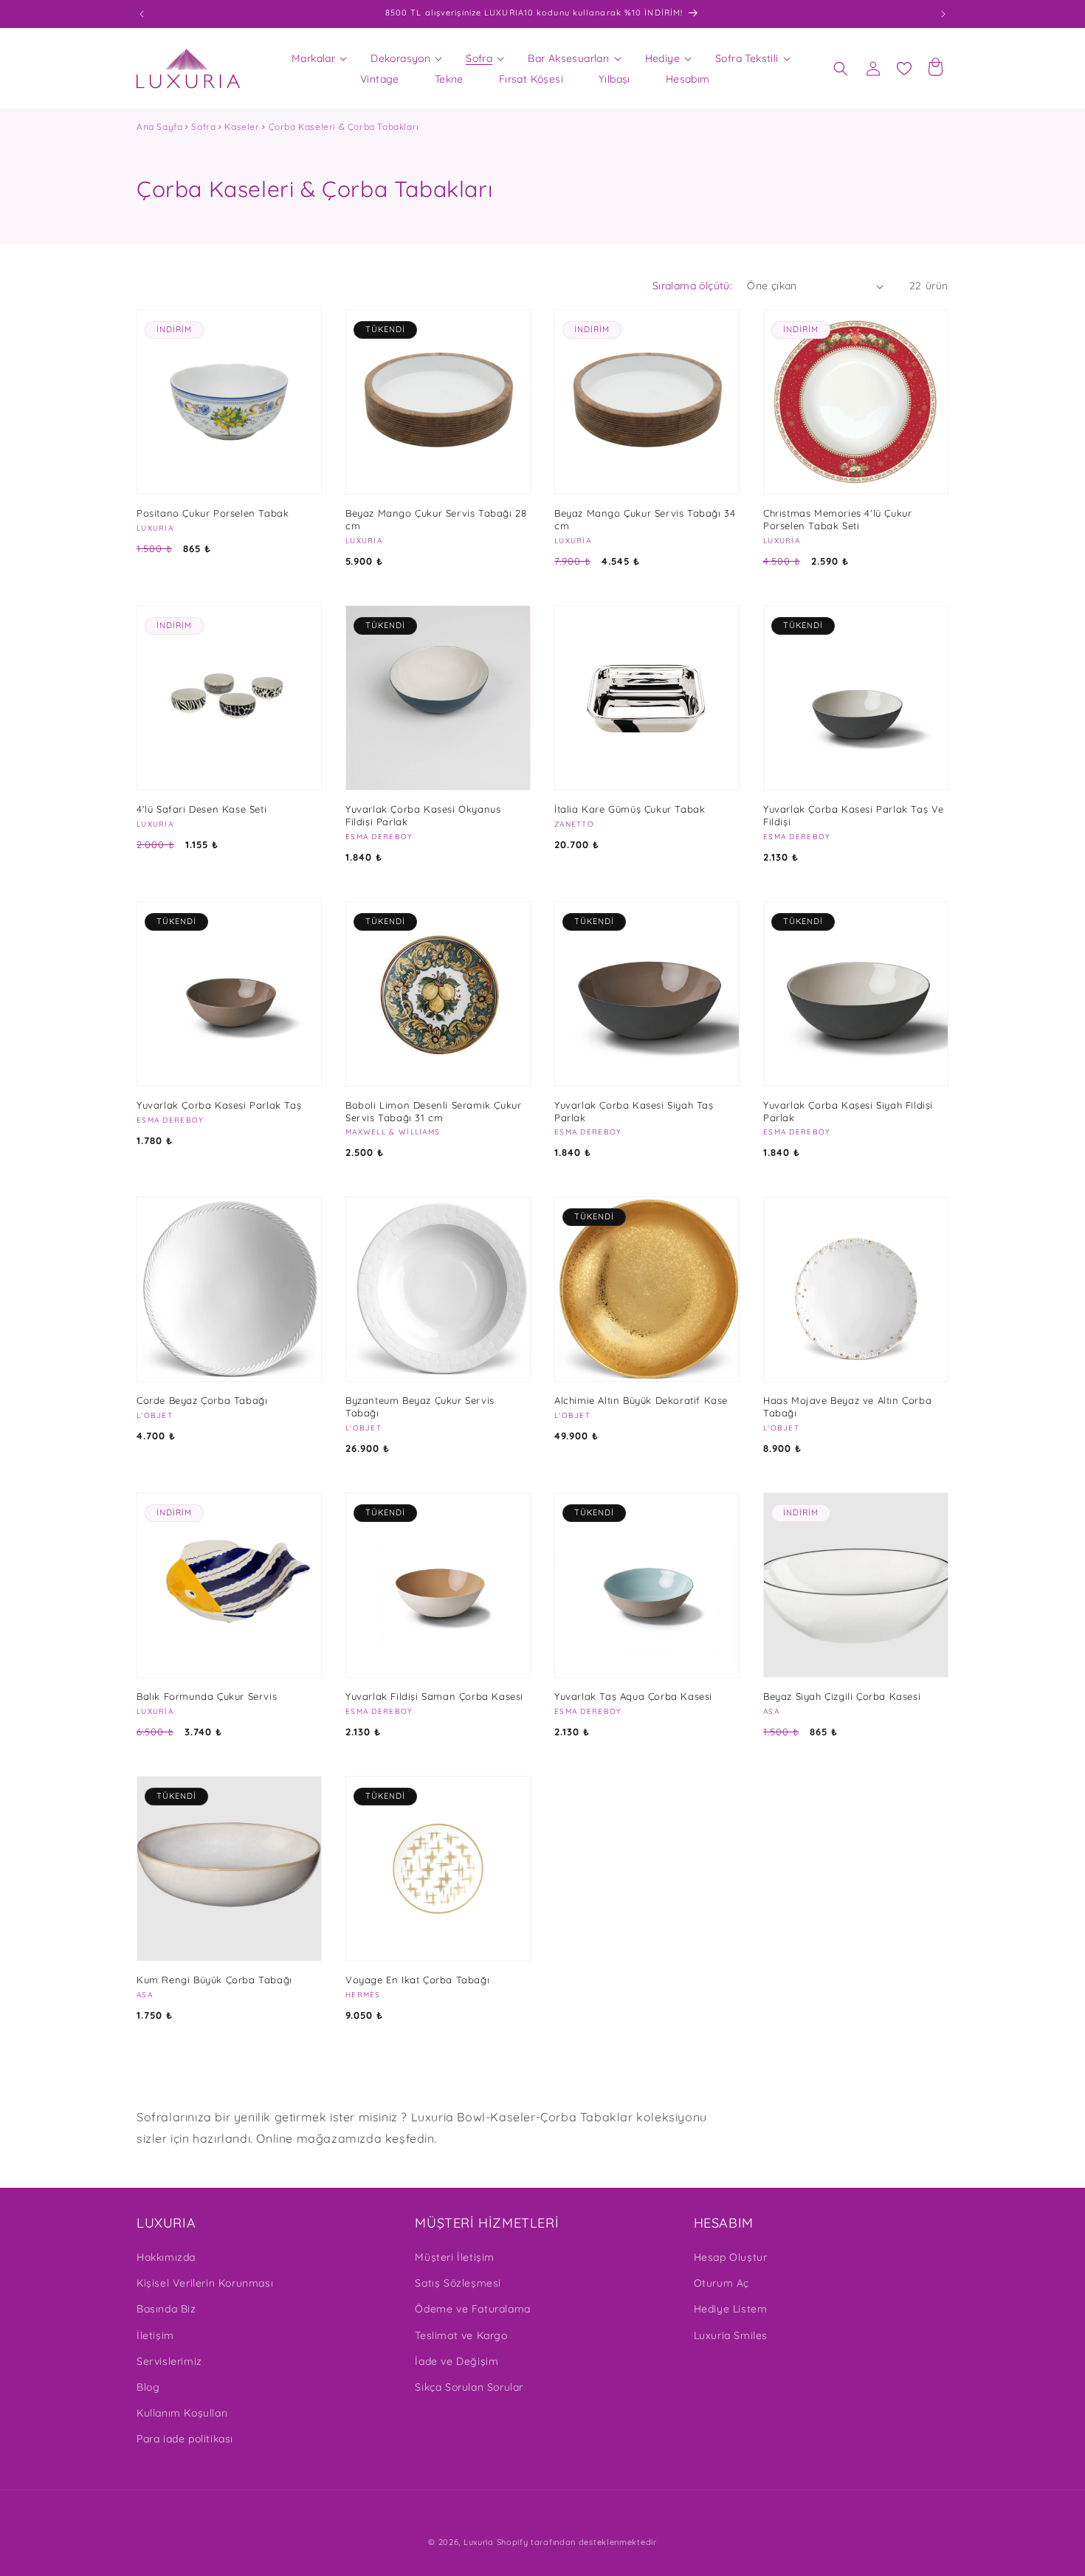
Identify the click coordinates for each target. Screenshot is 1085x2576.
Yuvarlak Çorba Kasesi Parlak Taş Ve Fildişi (854, 815)
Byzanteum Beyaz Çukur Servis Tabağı (420, 1406)
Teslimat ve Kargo (461, 2335)
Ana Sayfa (159, 127)
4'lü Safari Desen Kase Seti (201, 809)
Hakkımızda (166, 2257)
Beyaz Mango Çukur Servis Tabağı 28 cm (436, 519)
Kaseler (242, 127)
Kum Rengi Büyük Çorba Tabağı (214, 1980)
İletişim (155, 2335)
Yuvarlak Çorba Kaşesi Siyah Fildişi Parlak (848, 1111)
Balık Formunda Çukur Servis (207, 1696)
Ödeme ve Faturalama (472, 2309)
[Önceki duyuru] (142, 14)
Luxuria (479, 2542)
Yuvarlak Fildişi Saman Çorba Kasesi (434, 1696)
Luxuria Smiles (731, 2335)
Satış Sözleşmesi (458, 2283)
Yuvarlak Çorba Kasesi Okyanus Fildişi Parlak (423, 815)
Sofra (203, 127)
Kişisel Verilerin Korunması (205, 2283)
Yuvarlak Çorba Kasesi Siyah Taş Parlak (634, 1111)
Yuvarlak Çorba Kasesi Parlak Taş (219, 1105)
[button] (313, 58)
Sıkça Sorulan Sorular (469, 2387)
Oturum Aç (721, 2283)
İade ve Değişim (457, 2361)
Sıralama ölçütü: (692, 286)
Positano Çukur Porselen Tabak (213, 513)
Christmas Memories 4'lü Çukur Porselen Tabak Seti (837, 519)
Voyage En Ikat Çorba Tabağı (417, 1980)
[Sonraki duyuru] (943, 14)
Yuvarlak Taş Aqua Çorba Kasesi (633, 1696)
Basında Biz (166, 2309)
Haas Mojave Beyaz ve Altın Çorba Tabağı (847, 1406)
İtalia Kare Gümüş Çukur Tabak (630, 809)
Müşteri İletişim (455, 2257)
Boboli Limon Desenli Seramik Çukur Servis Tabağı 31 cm (433, 1111)
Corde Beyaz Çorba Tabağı (202, 1400)
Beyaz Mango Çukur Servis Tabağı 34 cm (645, 519)
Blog (148, 2387)
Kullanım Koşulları (182, 2413)
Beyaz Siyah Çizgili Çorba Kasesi (842, 1696)
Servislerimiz (169, 2361)
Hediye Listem (731, 2309)
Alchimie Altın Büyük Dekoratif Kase (641, 1400)
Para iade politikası (185, 2439)
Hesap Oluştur (731, 2257)
